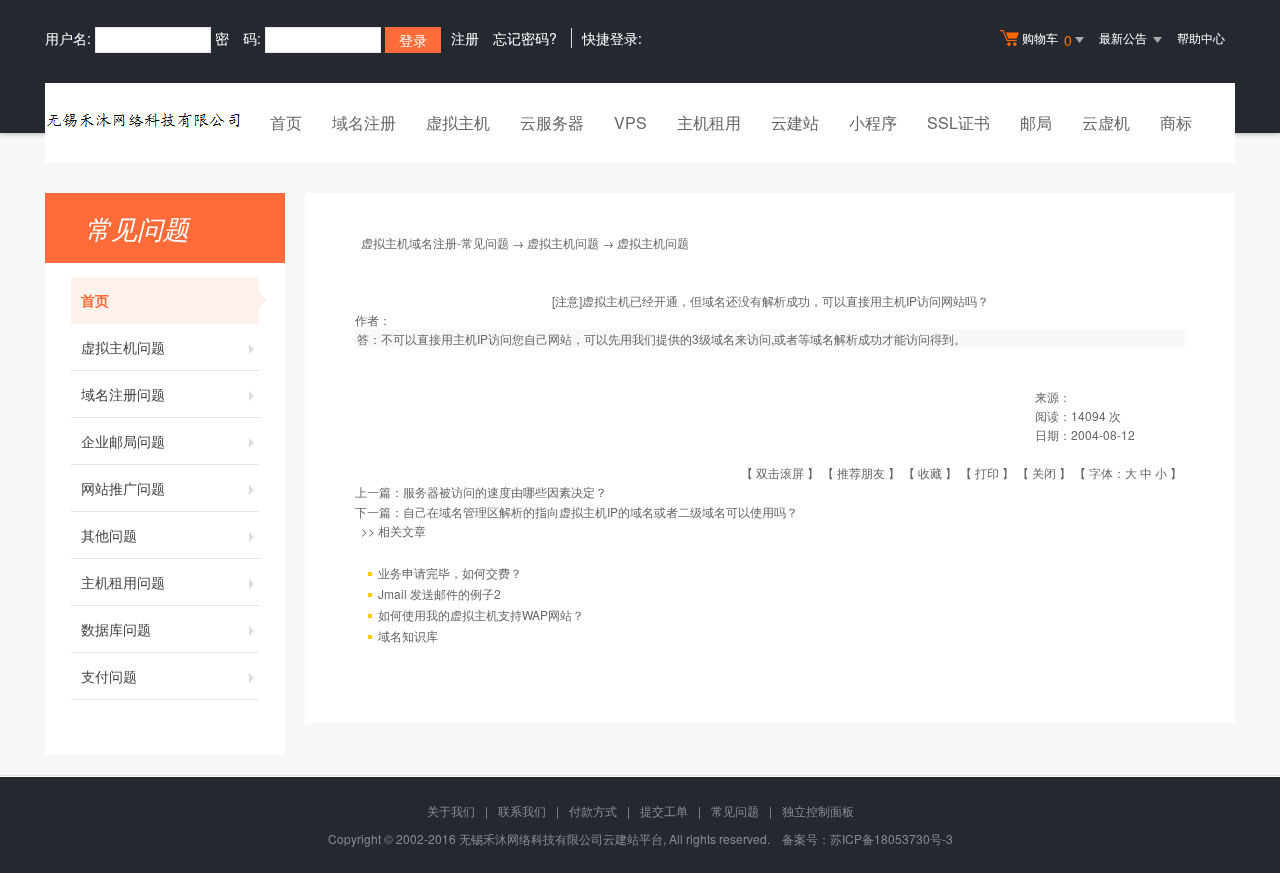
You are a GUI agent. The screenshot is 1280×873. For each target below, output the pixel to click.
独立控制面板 (818, 810)
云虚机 (1106, 122)
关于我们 (451, 810)
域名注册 (364, 122)
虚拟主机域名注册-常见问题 (435, 242)
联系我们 (522, 810)
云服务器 (552, 122)
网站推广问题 (123, 488)
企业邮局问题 (123, 441)
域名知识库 (408, 635)
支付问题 (109, 676)
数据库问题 (116, 629)
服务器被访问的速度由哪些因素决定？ (505, 491)
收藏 (930, 472)
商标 (1176, 122)
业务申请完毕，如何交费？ (450, 572)
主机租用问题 (123, 582)
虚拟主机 (458, 122)
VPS (630, 122)
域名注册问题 (123, 394)
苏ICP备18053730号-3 (891, 838)
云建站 (795, 122)
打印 (987, 472)
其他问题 (109, 535)
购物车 (1047, 39)
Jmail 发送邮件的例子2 (439, 593)
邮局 (1036, 122)
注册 (465, 38)
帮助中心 (1201, 37)
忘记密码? (525, 38)
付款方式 (593, 810)
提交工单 (664, 810)
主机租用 (709, 122)
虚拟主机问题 (123, 347)
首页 (286, 122)
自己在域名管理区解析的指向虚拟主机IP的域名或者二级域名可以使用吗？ (600, 511)
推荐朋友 (861, 472)
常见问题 (735, 810)
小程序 (873, 122)
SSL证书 (958, 122)
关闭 (1044, 472)
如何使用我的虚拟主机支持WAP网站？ (481, 614)
